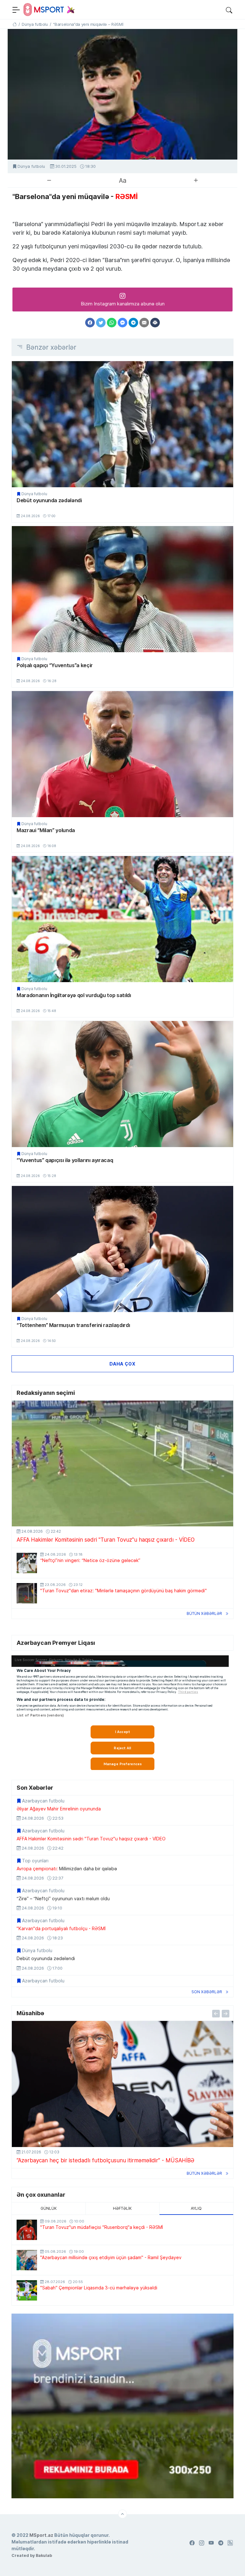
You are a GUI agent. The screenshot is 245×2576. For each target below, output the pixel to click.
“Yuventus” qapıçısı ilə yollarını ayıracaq (65, 1160)
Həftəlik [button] (122, 2208)
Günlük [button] (49, 2208)
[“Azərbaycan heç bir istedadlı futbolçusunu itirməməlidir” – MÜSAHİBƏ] (122, 2084)
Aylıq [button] (196, 2208)
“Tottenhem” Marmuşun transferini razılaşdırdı (73, 1325)
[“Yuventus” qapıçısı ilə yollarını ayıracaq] (122, 1084)
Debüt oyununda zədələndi (49, 500)
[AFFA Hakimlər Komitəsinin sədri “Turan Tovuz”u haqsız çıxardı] (122, 1464)
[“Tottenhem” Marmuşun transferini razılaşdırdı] (122, 1249)
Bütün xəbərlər (204, 1613)
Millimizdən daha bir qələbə (67, 1869)
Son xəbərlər (207, 1992)
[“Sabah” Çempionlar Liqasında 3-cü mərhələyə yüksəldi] (27, 2290)
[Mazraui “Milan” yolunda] (122, 754)
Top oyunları (35, 1861)
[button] (229, 10)
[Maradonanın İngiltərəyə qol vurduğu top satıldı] (122, 919)
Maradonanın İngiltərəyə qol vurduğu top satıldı (74, 995)
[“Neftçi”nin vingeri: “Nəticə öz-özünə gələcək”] (27, 1563)
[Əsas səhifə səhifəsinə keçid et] (15, 24)
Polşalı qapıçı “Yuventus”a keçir (55, 665)
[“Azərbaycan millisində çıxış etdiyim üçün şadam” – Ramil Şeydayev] (27, 2260)
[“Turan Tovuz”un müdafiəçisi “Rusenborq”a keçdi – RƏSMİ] (27, 2230)
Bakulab (44, 2555)
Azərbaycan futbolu (43, 1801)
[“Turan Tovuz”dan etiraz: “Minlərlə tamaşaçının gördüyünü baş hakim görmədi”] (27, 1593)
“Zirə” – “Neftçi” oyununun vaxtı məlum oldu (63, 1899)
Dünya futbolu (31, 166)
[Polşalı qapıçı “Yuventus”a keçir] (122, 589)
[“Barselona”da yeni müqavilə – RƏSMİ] (122, 94)
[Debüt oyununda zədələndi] (122, 424)
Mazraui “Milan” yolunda (46, 830)
